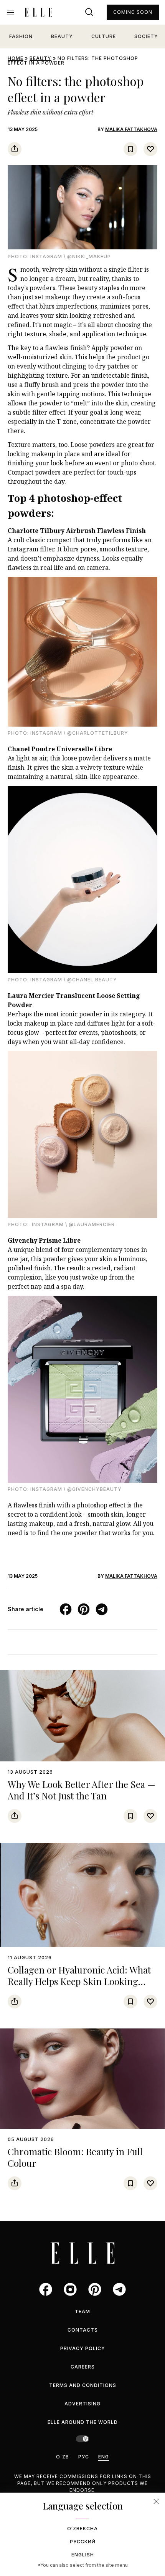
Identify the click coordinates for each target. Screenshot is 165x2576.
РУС (84, 2457)
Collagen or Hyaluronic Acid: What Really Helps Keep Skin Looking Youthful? (79, 1981)
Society (146, 36)
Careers (83, 2367)
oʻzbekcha (82, 2529)
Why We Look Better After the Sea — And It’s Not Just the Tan (82, 1790)
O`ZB (63, 2457)
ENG (104, 2457)
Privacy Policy (83, 2348)
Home (16, 58)
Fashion (21, 36)
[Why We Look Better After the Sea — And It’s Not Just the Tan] (82, 1716)
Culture (104, 36)
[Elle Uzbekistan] (38, 12)
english (83, 2555)
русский (83, 2542)
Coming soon (133, 12)
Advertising (82, 2404)
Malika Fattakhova (131, 129)
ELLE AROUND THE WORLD (83, 2422)
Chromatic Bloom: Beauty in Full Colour (75, 2157)
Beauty (62, 36)
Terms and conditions (83, 2385)
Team (82, 2311)
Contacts (83, 2330)
